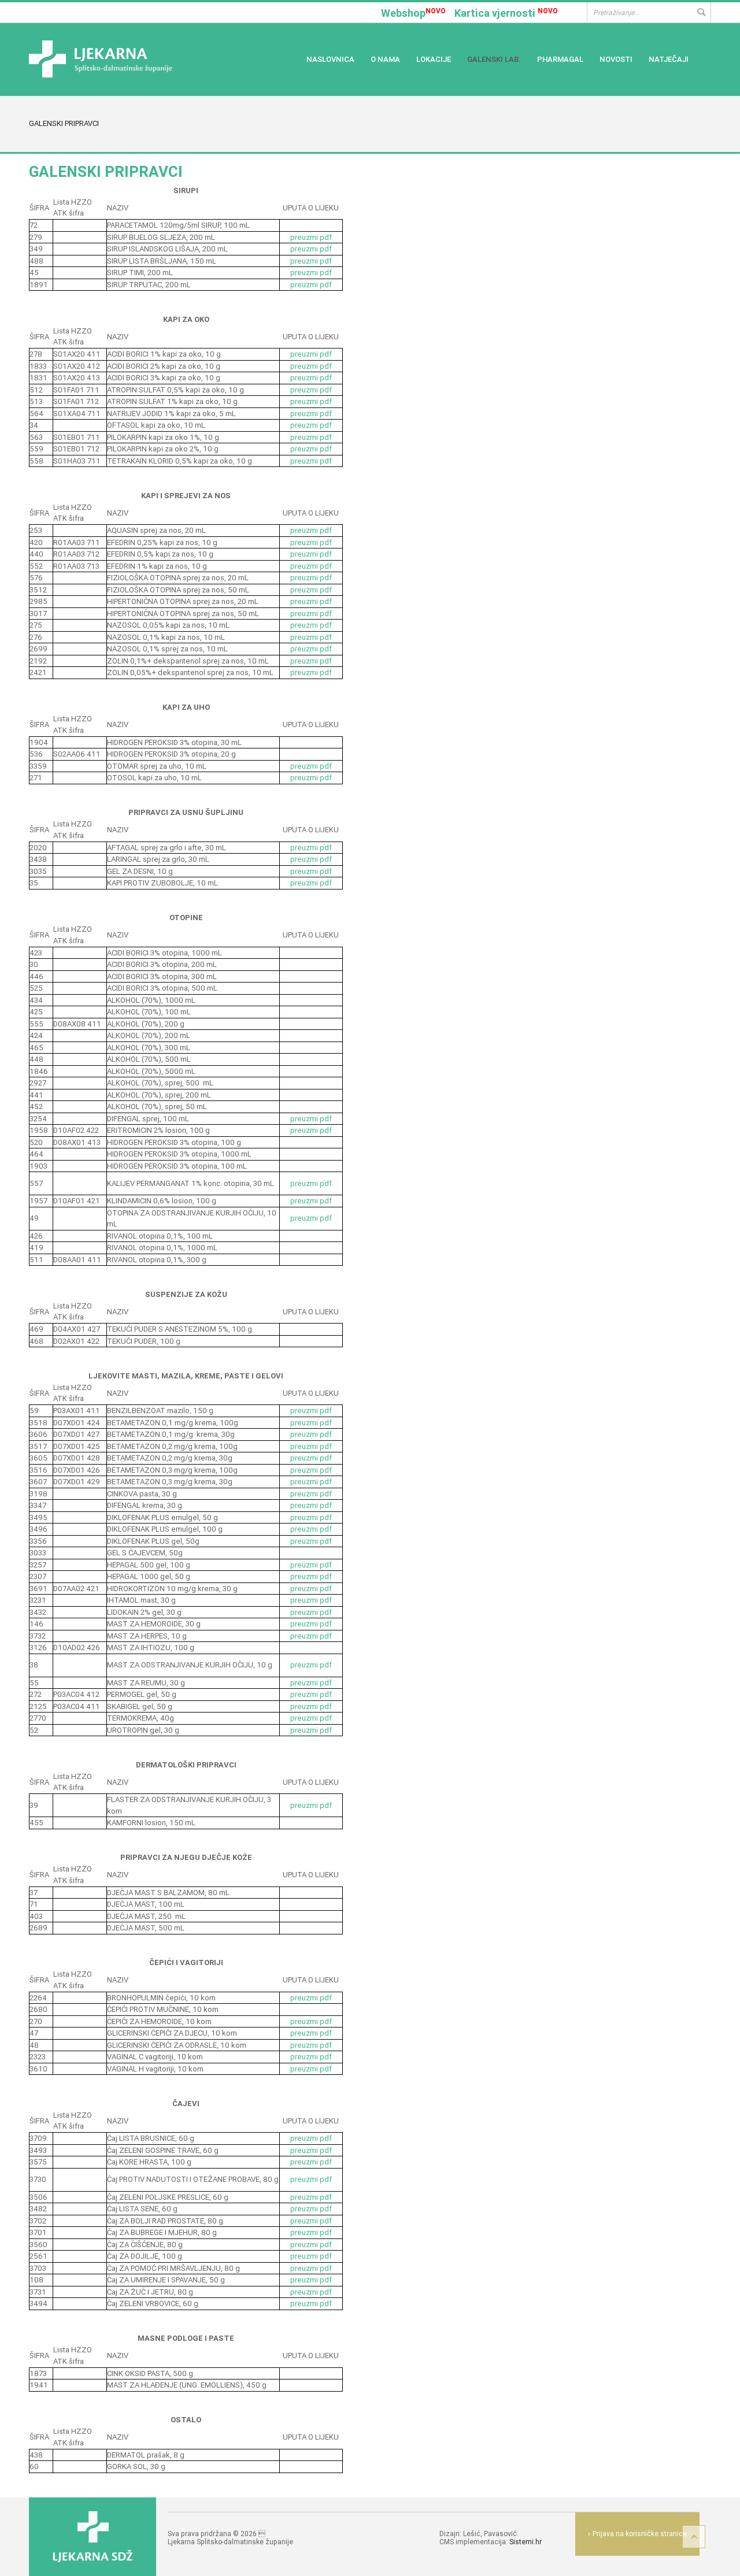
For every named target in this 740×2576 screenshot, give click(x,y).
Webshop (413, 13)
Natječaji (669, 59)
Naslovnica (330, 59)
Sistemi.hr (526, 2542)
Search (701, 12)
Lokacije (434, 59)
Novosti (616, 59)
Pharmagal (560, 59)
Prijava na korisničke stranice (640, 2534)
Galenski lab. (494, 59)
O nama (385, 59)
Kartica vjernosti (506, 13)
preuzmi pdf (311, 237)
